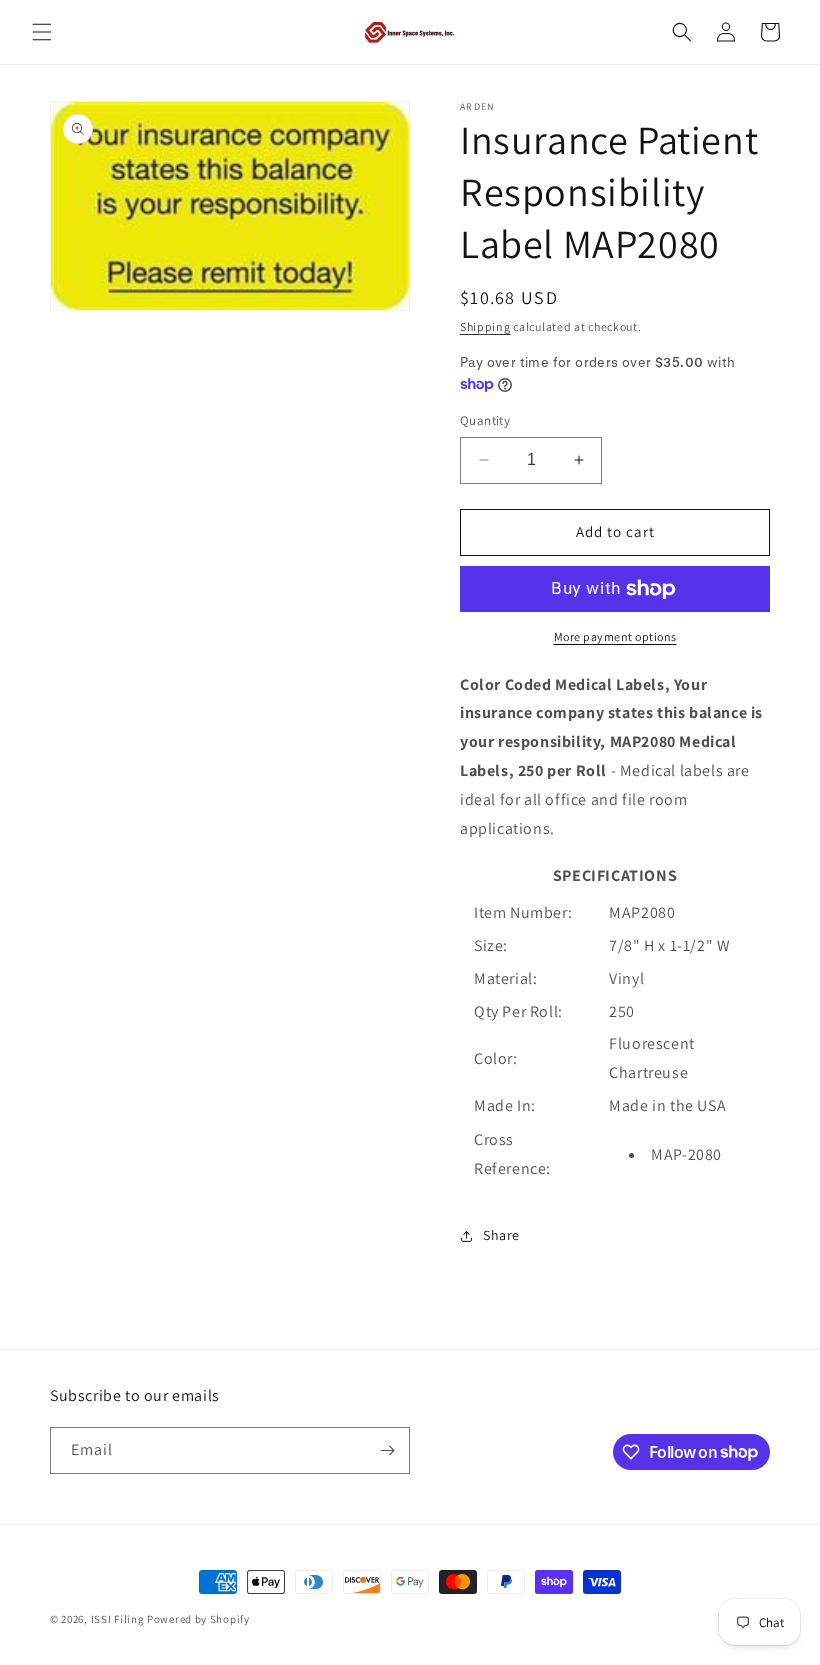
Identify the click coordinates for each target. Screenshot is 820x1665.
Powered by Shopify (198, 1619)
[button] (42, 32)
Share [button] (501, 1235)
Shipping (485, 326)
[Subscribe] (387, 1450)
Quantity (485, 420)
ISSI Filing (118, 1619)
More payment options (615, 636)
